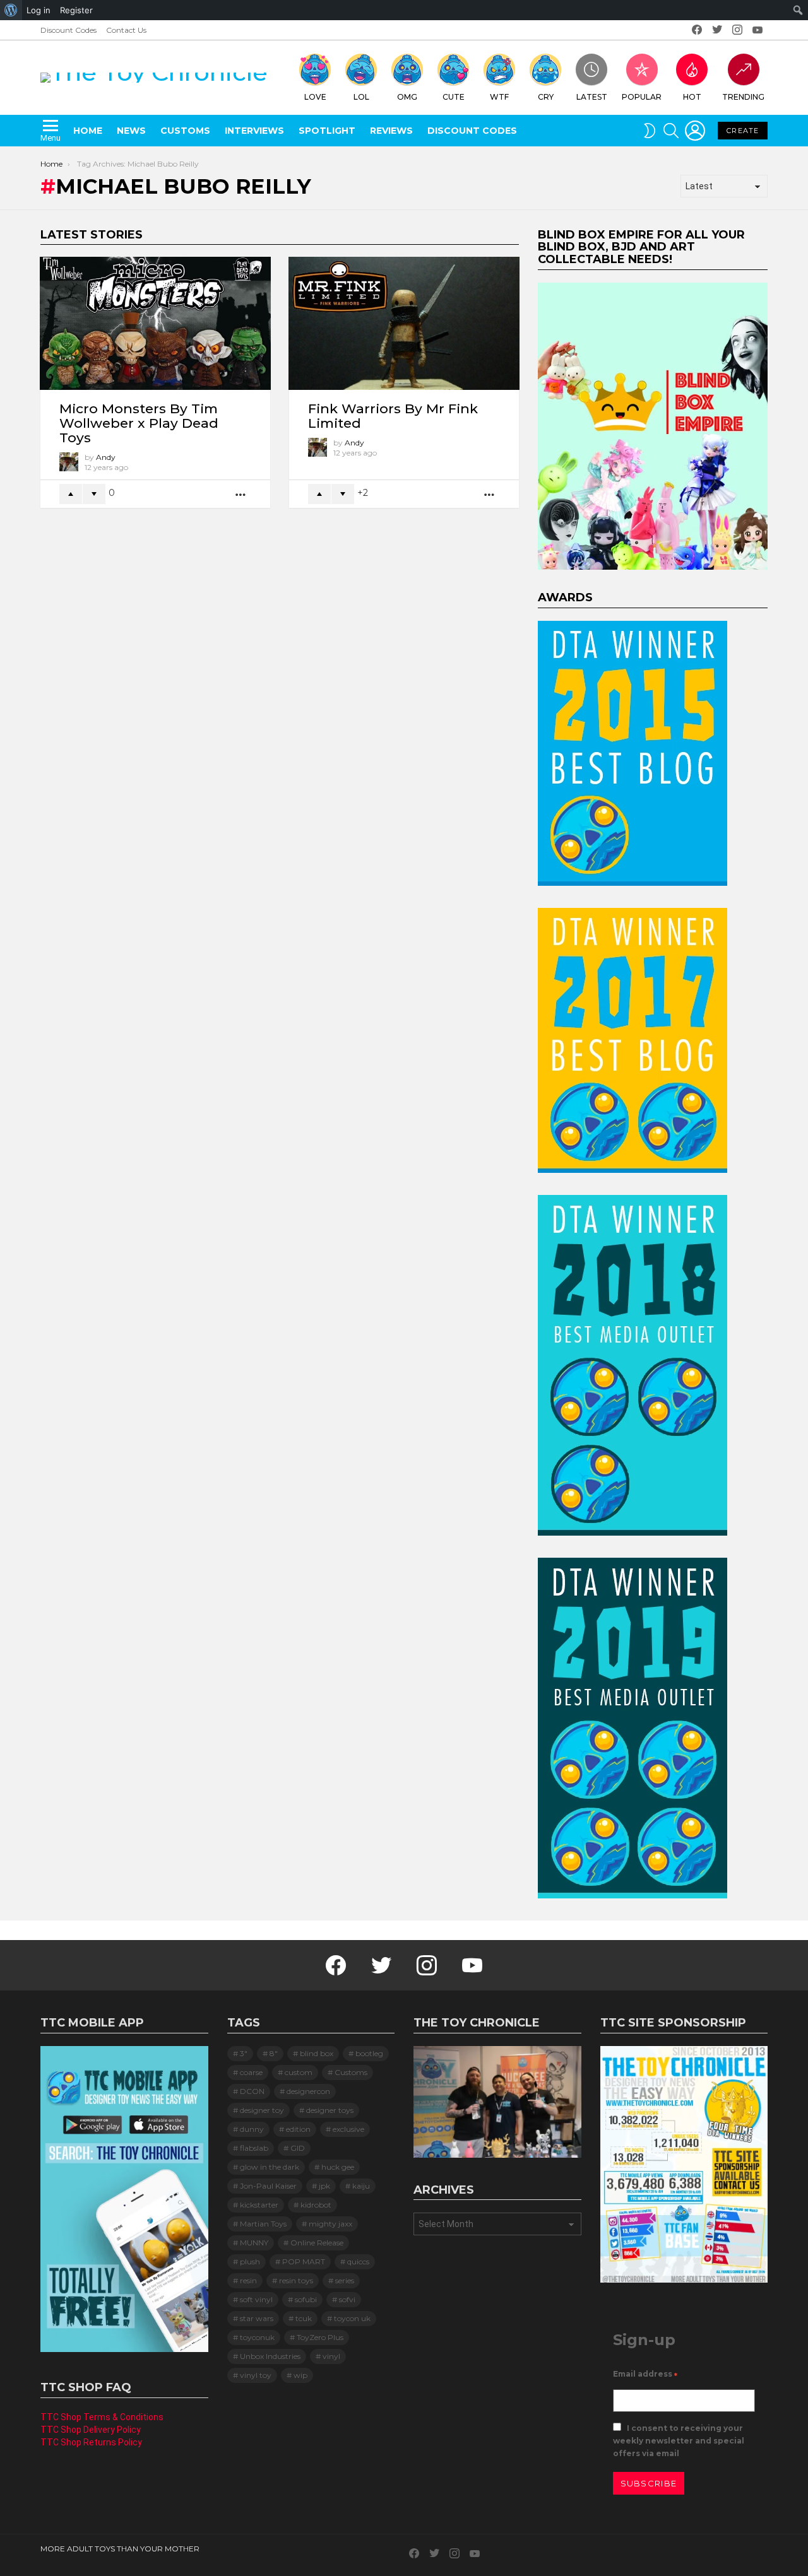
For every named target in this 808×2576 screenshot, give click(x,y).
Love (315, 97)
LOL (361, 97)
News (131, 131)
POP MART (304, 2261)
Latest (592, 97)
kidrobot (316, 2205)
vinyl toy (256, 2375)
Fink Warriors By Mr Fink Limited (393, 416)
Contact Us (126, 30)
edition (298, 2129)
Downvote (94, 494)
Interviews (254, 131)
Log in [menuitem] (39, 10)
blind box (317, 2053)
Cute (454, 97)
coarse (251, 2072)
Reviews (391, 131)
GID (298, 2148)
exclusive (348, 2129)
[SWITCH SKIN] (650, 131)
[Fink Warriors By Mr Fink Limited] (404, 323)
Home (88, 131)
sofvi (347, 2299)
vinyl (331, 2356)
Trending (743, 97)
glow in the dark (270, 2167)
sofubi (306, 2299)
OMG (407, 97)
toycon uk (352, 2318)
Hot (692, 97)
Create (743, 131)
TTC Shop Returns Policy (91, 2442)
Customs (185, 131)
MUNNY (254, 2243)
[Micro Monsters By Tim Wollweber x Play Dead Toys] (155, 323)
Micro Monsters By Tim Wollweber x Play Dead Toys (139, 423)
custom (299, 2072)
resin (248, 2280)
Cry (546, 97)
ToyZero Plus (320, 2337)
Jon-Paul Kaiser (268, 2186)
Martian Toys (263, 2224)
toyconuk (257, 2337)
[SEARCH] (671, 131)
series (345, 2280)
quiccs (358, 2261)
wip (300, 2375)
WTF (499, 97)
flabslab (254, 2148)
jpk (324, 2186)
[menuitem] (11, 10)
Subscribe (649, 2483)
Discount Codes (68, 30)
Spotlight (327, 131)
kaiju (361, 2186)
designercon (308, 2091)
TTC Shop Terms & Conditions (102, 2417)
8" (274, 2053)
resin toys (296, 2280)
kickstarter (259, 2205)
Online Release (317, 2243)
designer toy (262, 2110)
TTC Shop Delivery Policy (91, 2430)
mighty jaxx (330, 2224)
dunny (252, 2129)
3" (244, 2053)
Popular (642, 97)
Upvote (71, 494)
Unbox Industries (270, 2356)
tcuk (304, 2318)
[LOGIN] (695, 131)
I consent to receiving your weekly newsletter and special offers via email (679, 2441)
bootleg (369, 2053)
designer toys (330, 2110)
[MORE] (241, 494)
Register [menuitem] (76, 10)
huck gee (338, 2167)
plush (250, 2261)
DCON (252, 2091)
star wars (257, 2318)
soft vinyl (256, 2299)
